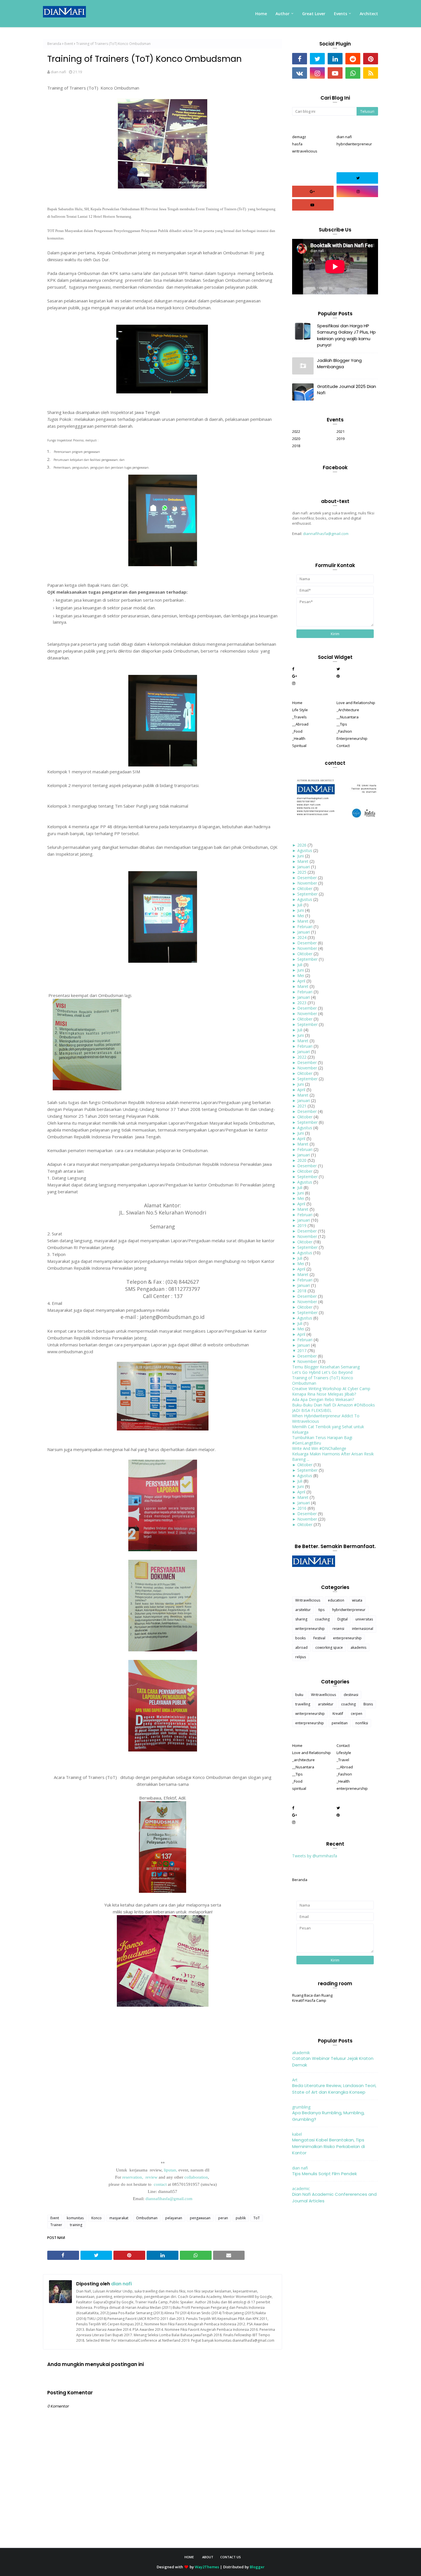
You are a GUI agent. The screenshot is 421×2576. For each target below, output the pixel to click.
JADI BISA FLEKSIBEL (312, 1410)
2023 (302, 1003)
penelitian (340, 1723)
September (307, 894)
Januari (304, 867)
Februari (305, 927)
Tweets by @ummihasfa (315, 1856)
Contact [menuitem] (343, 746)
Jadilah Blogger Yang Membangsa (339, 364)
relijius (301, 1657)
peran (223, 2218)
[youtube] (335, 73)
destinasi (351, 1695)
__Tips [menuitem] (342, 724)
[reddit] (353, 59)
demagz (299, 137)
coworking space (329, 1647)
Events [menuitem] (341, 14)
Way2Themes (207, 2567)
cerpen (357, 1714)
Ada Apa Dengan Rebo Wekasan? (323, 1399)
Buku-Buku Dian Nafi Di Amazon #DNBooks (334, 1405)
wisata (357, 1600)
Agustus (305, 850)
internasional (363, 1629)
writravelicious (305, 151)
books (300, 1638)
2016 (302, 1508)
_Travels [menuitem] (299, 717)
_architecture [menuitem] (303, 1760)
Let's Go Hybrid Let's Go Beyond (322, 1372)
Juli (300, 905)
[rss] (371, 73)
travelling (303, 1704)
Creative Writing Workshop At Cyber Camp (331, 1389)
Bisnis (368, 1704)
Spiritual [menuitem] (299, 746)
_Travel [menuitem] (343, 1760)
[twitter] (317, 59)
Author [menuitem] (283, 14)
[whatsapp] (353, 73)
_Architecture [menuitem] (348, 710)
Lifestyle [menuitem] (344, 1753)
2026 (302, 845)
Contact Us (231, 2557)
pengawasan (200, 2218)
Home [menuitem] (261, 14)
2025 (302, 872)
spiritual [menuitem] (299, 1788)
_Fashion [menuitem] (344, 731)
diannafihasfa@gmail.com (326, 534)
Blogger (257, 2567)
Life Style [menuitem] (300, 710)
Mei (301, 916)
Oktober (305, 888)
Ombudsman (147, 2218)
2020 (296, 439)
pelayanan (174, 2218)
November (307, 883)
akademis (358, 1647)
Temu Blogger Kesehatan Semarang (326, 1367)
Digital (343, 1619)
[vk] (300, 73)
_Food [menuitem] (297, 731)
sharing (301, 1619)
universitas (364, 1619)
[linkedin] (335, 59)
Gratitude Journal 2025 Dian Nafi (347, 390)
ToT (257, 2218)
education (336, 1600)
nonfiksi (362, 1723)
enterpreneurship (347, 1638)
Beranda (54, 44)
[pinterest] (371, 59)
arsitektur (303, 1610)
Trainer (56, 2225)
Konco (97, 2218)
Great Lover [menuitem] (314, 14)
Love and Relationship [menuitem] (356, 703)
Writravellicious (308, 1600)
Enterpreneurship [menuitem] (352, 738)
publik (241, 2218)
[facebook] (300, 59)
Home (189, 2557)
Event (69, 44)
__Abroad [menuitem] (300, 724)
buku (299, 1695)
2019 (341, 439)
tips (321, 1610)
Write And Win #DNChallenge (319, 1448)
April (301, 981)
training (76, 2225)
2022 (296, 431)
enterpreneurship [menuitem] (352, 1788)
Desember (307, 878)
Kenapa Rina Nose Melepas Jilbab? (324, 1394)
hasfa (297, 144)
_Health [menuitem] (299, 738)
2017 (302, 1351)
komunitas (75, 2218)
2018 (296, 446)
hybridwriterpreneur (354, 144)
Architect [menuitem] (369, 14)
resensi (338, 1629)
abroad (301, 1647)
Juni (301, 856)
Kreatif (338, 1714)
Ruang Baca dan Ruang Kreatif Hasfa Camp (312, 1998)
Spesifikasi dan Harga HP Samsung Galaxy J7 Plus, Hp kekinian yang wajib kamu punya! (346, 335)
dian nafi (58, 72)
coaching (322, 1619)
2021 (341, 431)
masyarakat (119, 2218)
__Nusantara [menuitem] (348, 717)
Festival (319, 1638)
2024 (302, 937)
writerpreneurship (310, 1629)
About (208, 2557)
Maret (303, 861)
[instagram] (317, 73)
